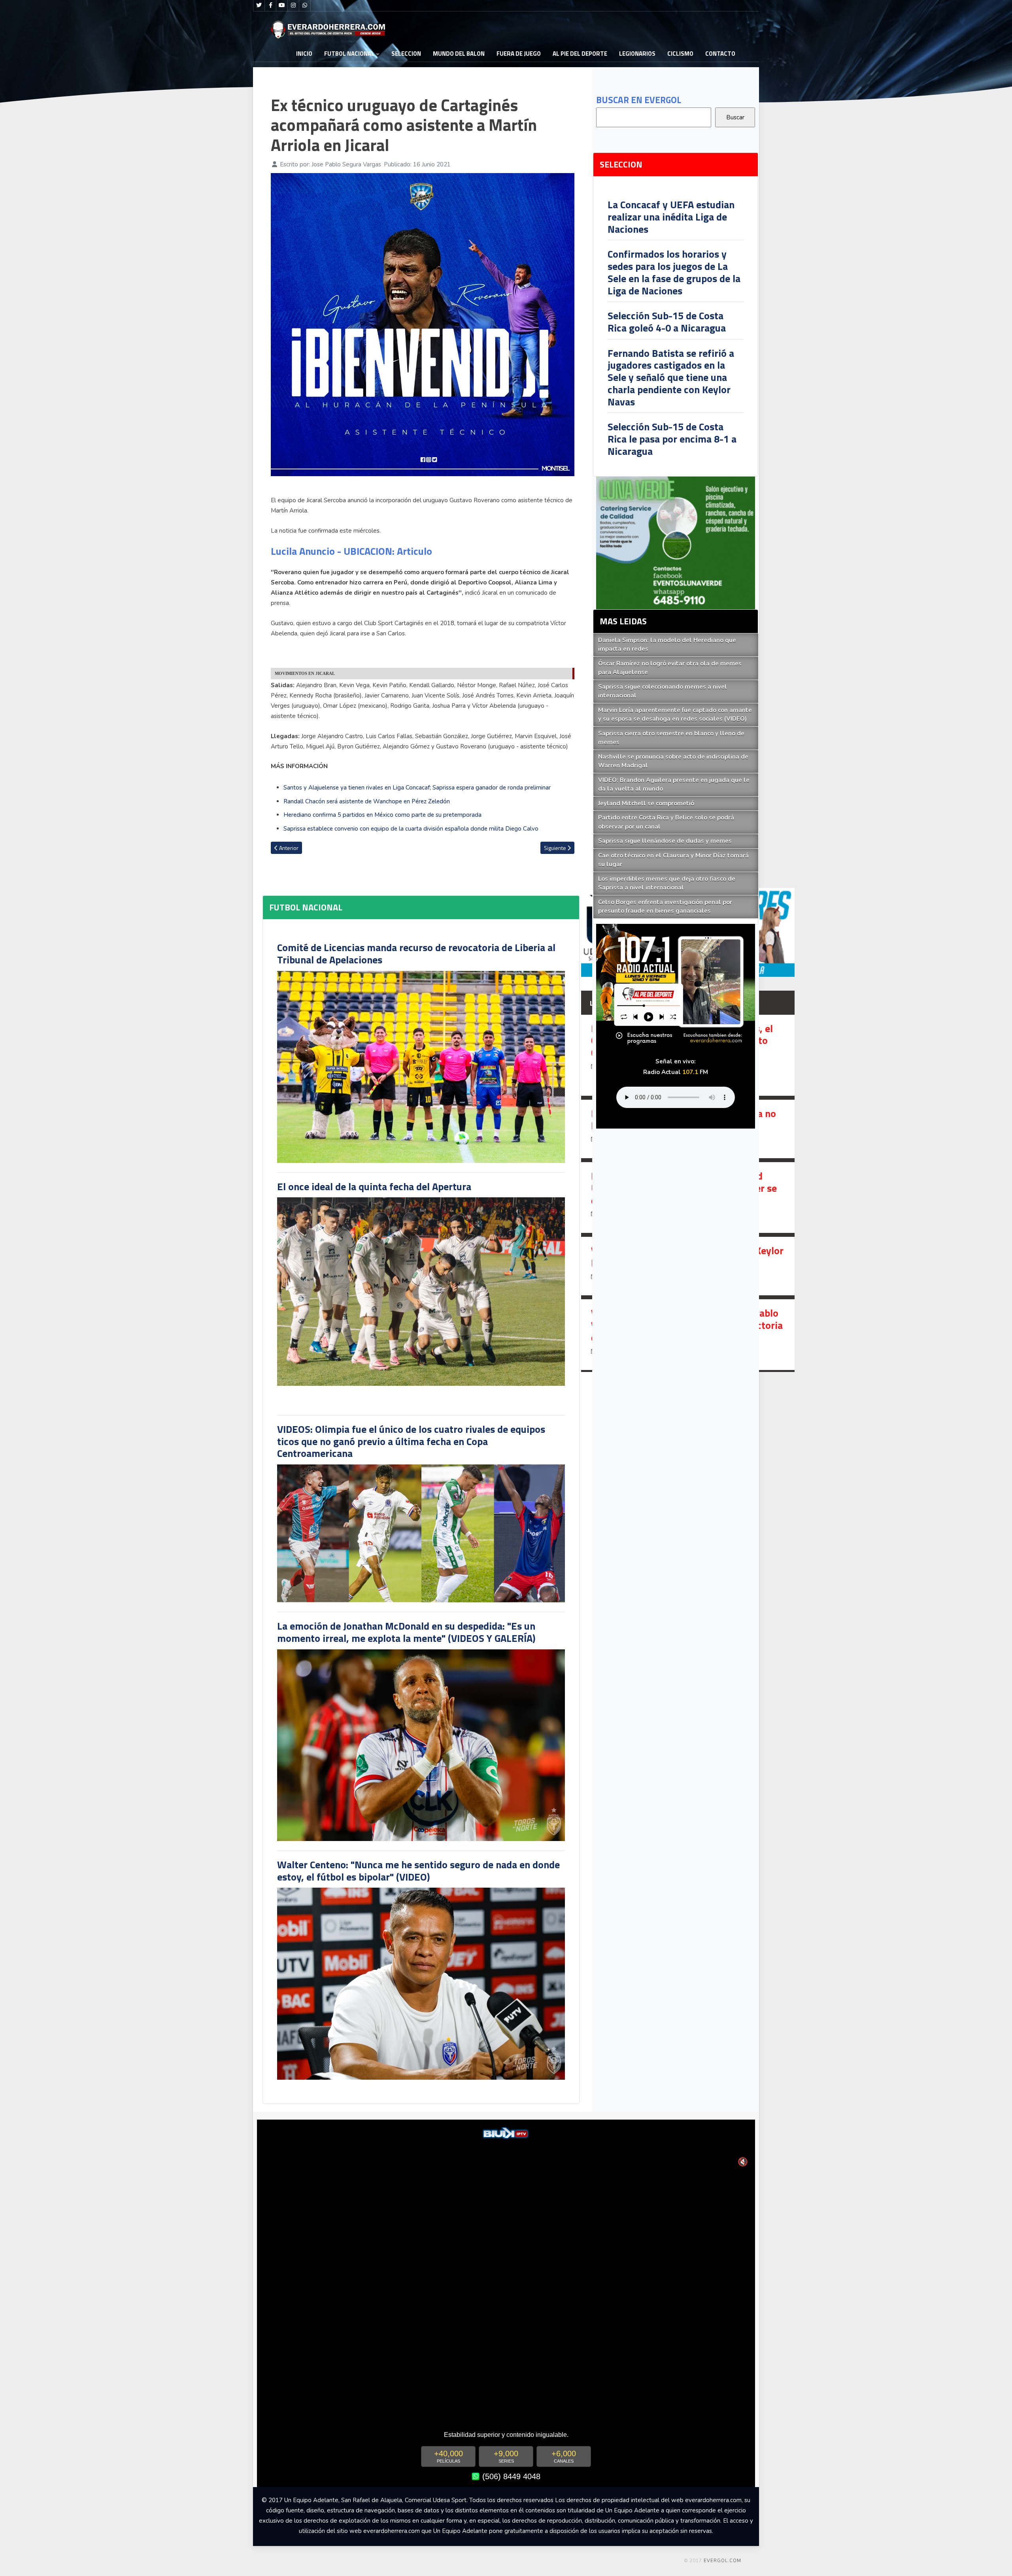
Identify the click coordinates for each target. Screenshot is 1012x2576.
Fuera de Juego (519, 54)
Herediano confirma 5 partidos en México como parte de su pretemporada (382, 815)
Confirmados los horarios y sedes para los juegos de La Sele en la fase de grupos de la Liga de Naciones (674, 272)
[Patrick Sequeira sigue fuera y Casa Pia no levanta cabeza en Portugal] (688, 1129)
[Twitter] (259, 6)
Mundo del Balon (459, 54)
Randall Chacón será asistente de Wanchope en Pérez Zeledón (367, 801)
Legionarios (637, 54)
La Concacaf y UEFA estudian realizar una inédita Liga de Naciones (671, 217)
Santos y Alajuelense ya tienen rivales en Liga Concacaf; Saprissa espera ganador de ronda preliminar (417, 788)
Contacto (720, 54)
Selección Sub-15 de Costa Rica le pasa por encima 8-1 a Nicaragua (672, 439)
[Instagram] (293, 6)
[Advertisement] (822, 161)
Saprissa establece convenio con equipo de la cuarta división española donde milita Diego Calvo (411, 829)
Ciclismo (680, 54)
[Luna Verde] (676, 543)
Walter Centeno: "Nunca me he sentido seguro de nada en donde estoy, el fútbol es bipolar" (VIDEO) (418, 1871)
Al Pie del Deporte (580, 54)
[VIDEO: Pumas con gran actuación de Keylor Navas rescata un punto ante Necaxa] (688, 1266)
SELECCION (406, 54)
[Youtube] (282, 6)
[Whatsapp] (305, 6)
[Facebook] (270, 6)
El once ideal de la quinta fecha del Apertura (374, 1186)
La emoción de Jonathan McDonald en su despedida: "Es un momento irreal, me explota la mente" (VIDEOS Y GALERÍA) (406, 1632)
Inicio (304, 54)
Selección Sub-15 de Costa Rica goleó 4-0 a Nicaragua (667, 322)
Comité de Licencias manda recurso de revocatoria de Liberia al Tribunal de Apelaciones (416, 954)
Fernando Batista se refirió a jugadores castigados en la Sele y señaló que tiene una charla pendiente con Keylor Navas (671, 377)
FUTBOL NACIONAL (349, 54)
